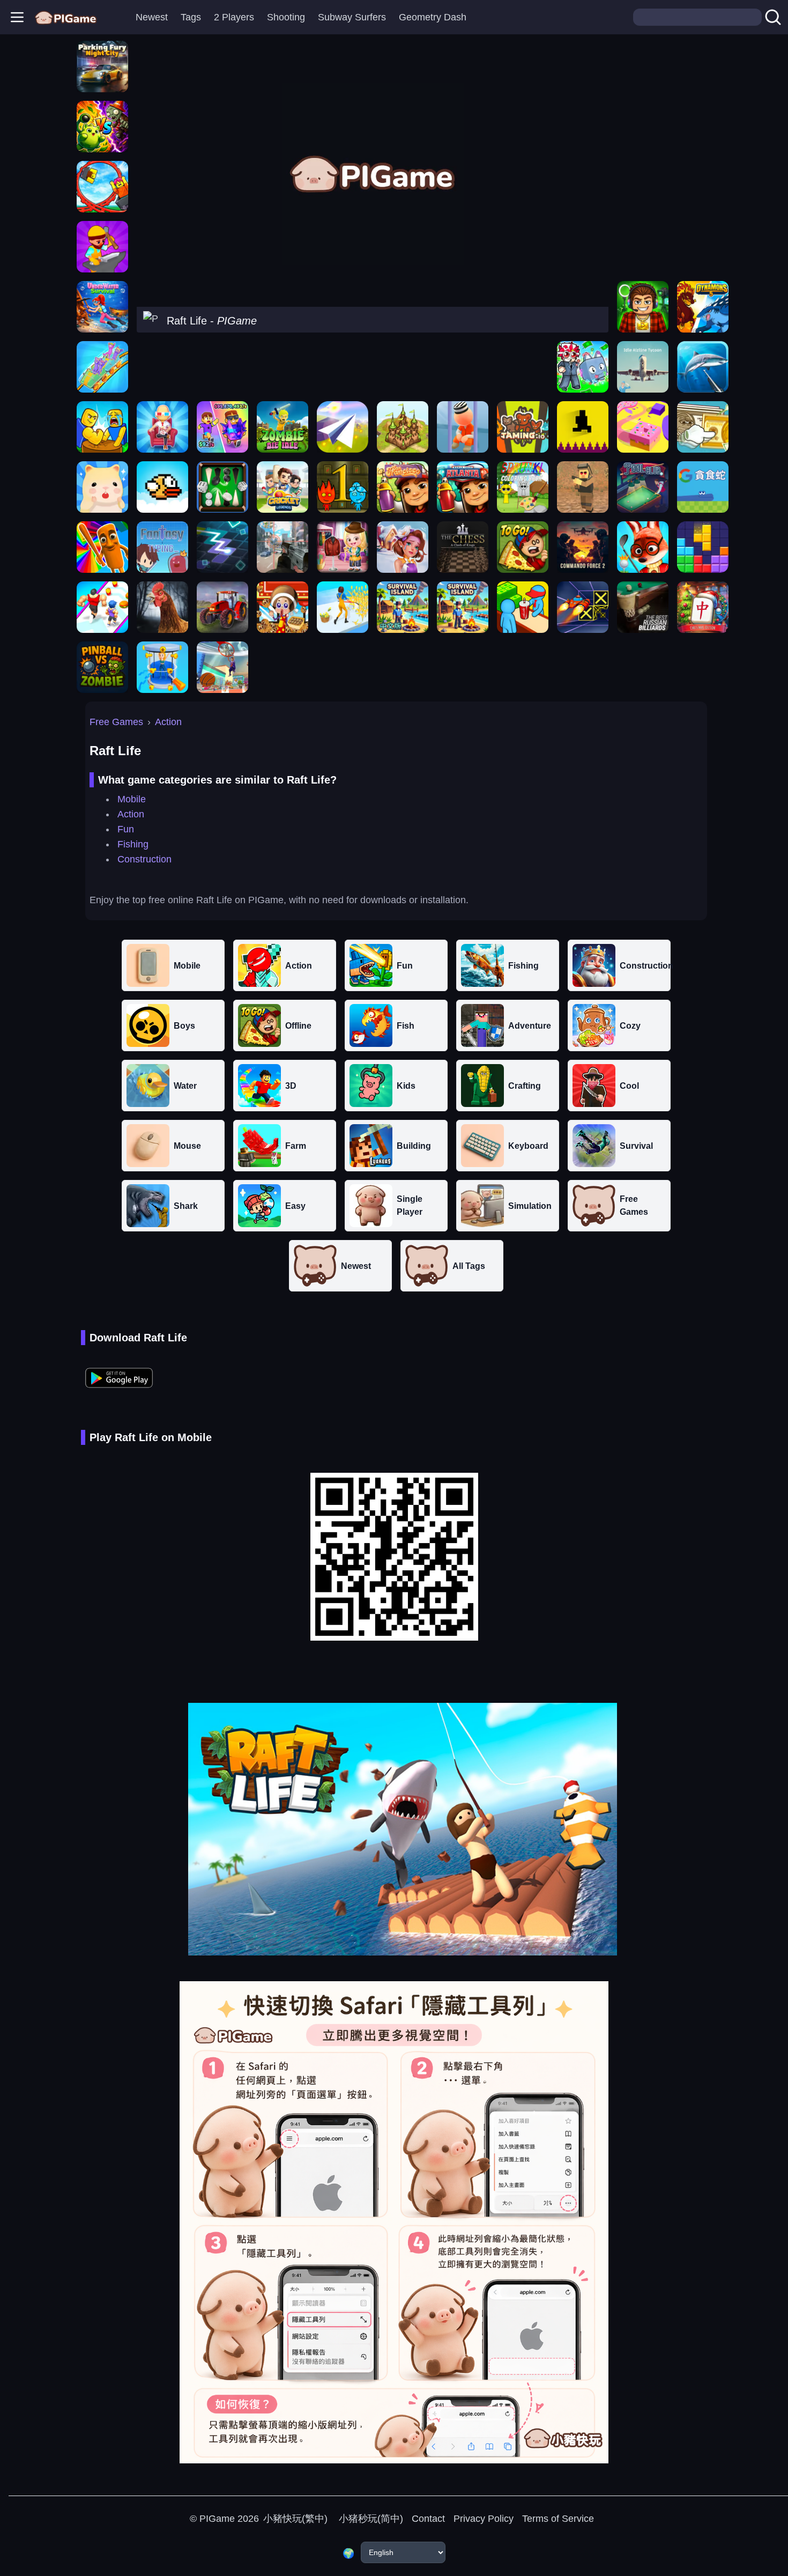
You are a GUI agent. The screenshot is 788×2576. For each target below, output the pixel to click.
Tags (191, 17)
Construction (144, 859)
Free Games (116, 722)
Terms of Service (558, 2519)
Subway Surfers (352, 17)
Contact (428, 2519)
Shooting (286, 17)
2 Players (234, 17)
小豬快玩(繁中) (295, 2519)
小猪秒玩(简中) (370, 2519)
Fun (126, 829)
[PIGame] (66, 17)
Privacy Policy (484, 2519)
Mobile (132, 799)
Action (168, 722)
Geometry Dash (433, 17)
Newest (152, 17)
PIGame (217, 2519)
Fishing (133, 844)
